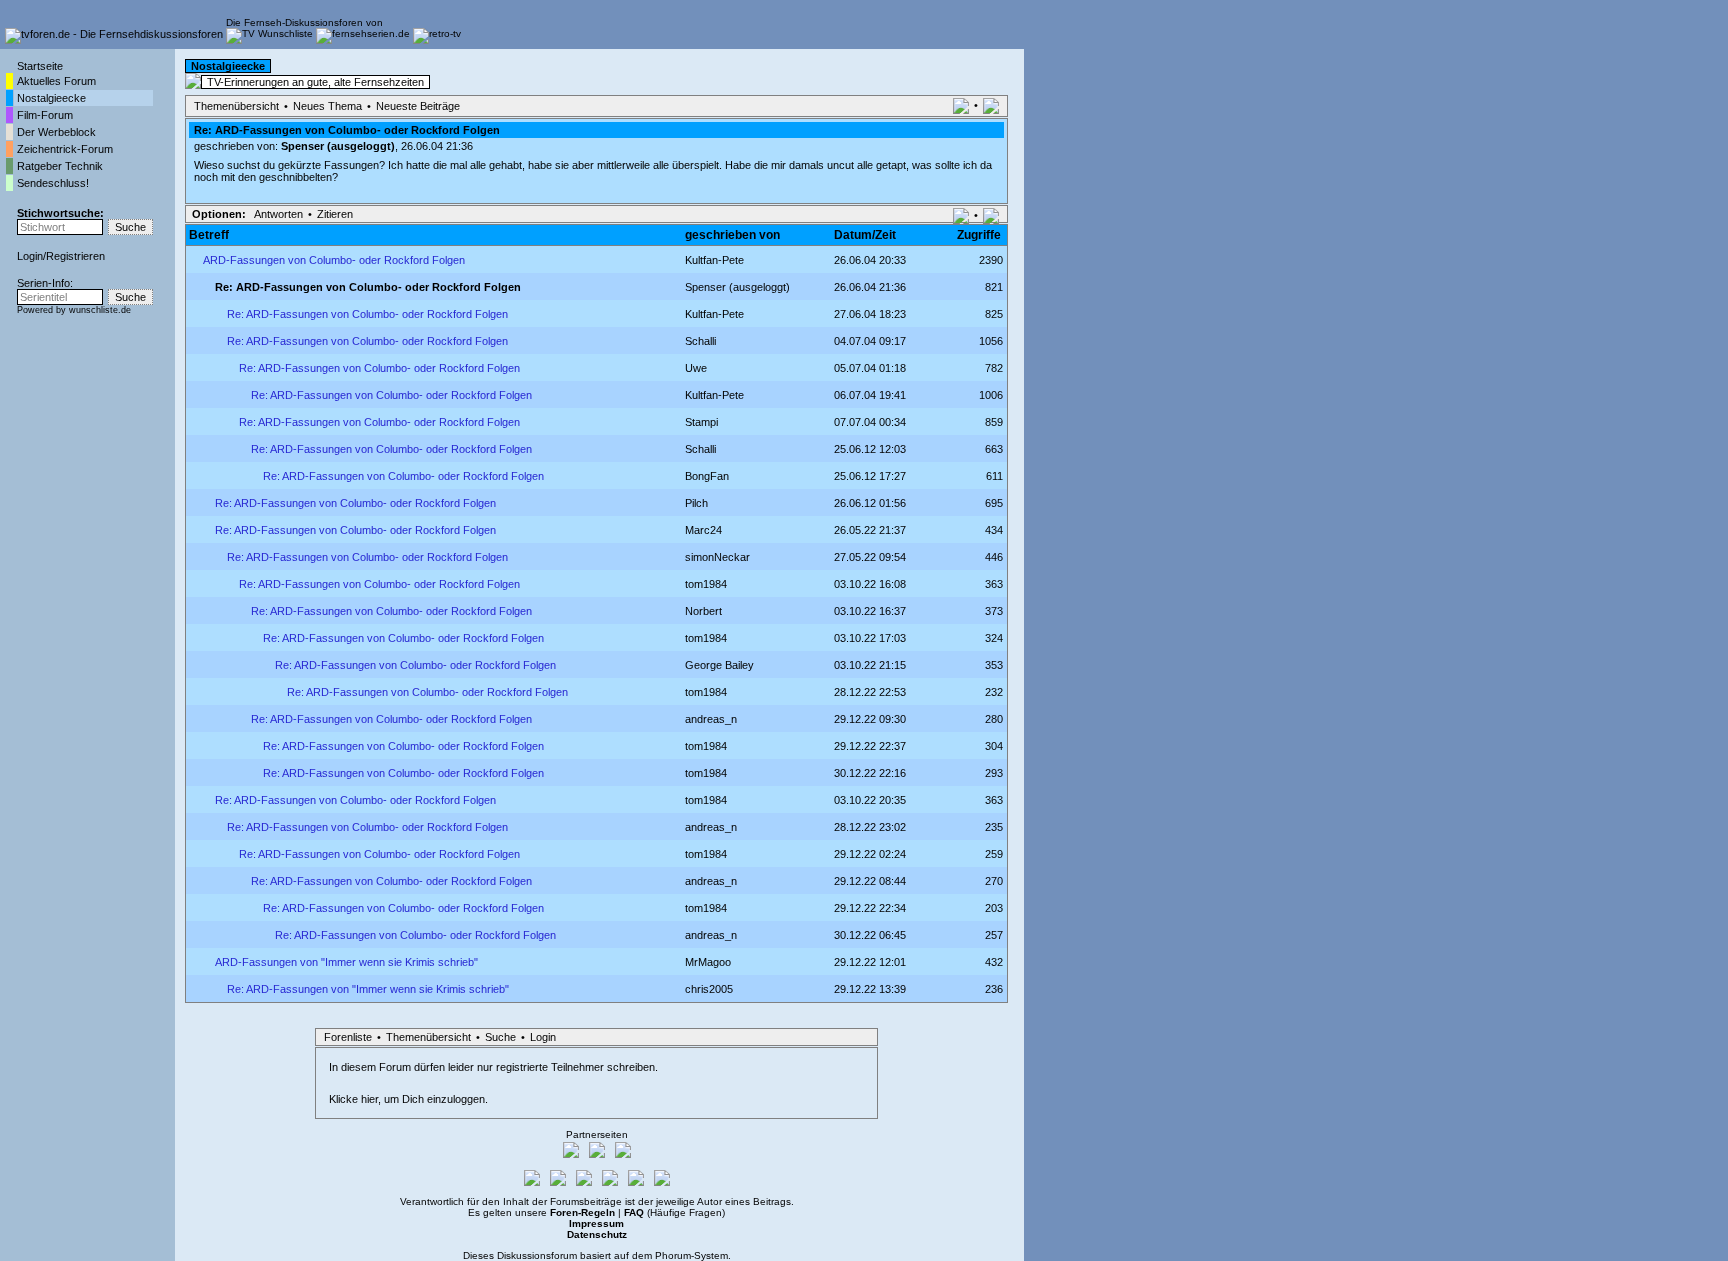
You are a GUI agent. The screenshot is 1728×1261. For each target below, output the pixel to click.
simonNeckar (717, 557)
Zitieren (335, 214)
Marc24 (703, 530)
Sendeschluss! (53, 183)
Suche (500, 1037)
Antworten (278, 214)
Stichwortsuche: (60, 213)
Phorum (673, 1255)
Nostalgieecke (51, 98)
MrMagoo (708, 962)
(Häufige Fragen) (674, 1212)
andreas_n (711, 719)
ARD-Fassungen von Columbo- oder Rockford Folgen (334, 260)
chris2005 (709, 989)
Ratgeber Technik (60, 166)
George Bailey (719, 665)
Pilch (696, 503)
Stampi (701, 422)
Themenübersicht (236, 106)
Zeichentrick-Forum (65, 149)
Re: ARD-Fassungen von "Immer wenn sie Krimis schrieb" (368, 989)
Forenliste (348, 1037)
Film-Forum (45, 115)
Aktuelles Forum (56, 81)
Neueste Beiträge (418, 106)
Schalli (700, 449)
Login (30, 256)
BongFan (707, 476)
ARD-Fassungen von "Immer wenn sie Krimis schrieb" (346, 962)
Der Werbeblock (56, 132)
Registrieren (75, 256)
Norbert (703, 611)
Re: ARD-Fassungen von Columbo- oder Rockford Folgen (367, 314)
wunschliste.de (100, 310)
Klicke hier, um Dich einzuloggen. (408, 1099)
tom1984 (706, 584)
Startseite (40, 66)
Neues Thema (327, 106)
